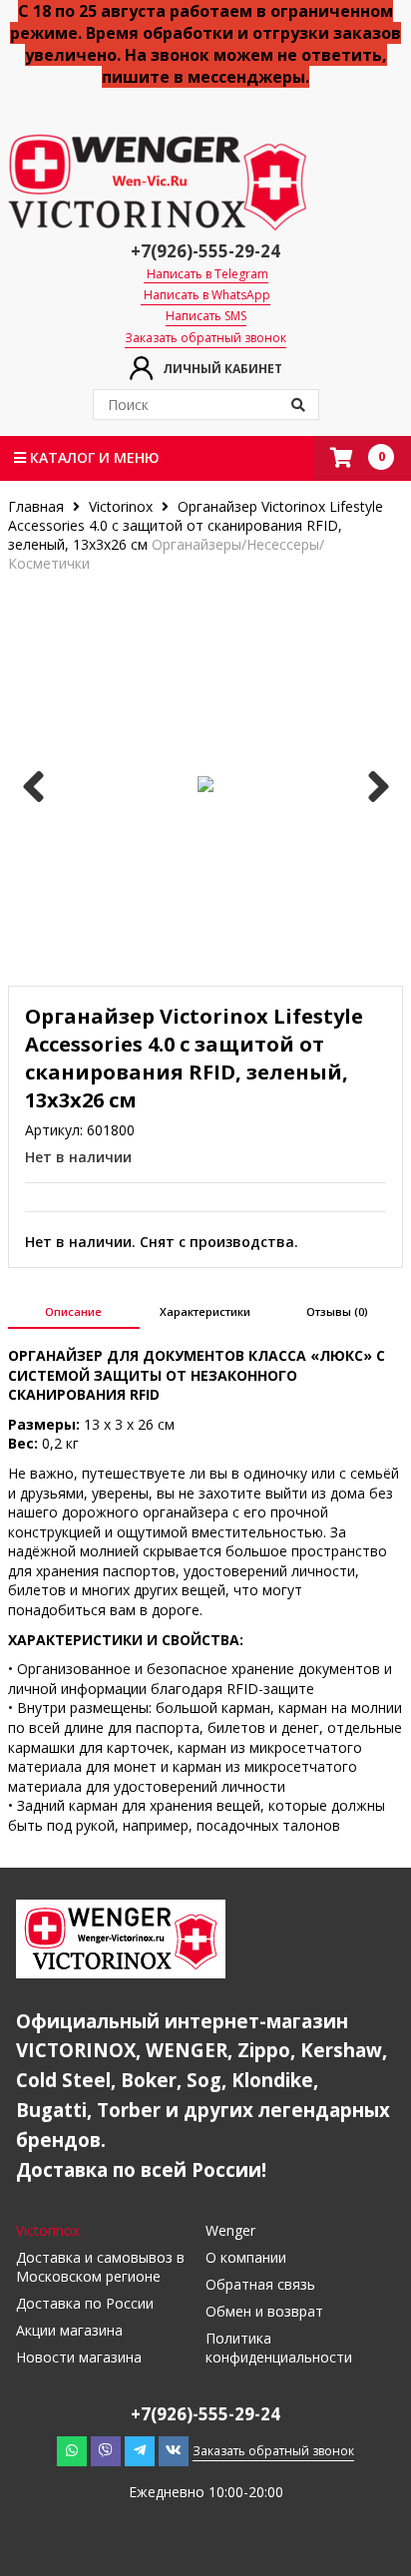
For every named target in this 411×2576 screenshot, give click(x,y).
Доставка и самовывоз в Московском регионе (100, 2267)
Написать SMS (206, 316)
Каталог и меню (93, 457)
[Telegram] (140, 2450)
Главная (38, 506)
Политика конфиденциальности (279, 2348)
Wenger (230, 2230)
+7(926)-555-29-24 (205, 251)
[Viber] (106, 2450)
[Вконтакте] (174, 2450)
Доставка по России (85, 2303)
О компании (246, 2257)
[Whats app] (72, 2450)
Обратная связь (260, 2284)
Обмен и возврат (264, 2311)
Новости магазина (79, 2357)
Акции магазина (69, 2330)
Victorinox (121, 506)
